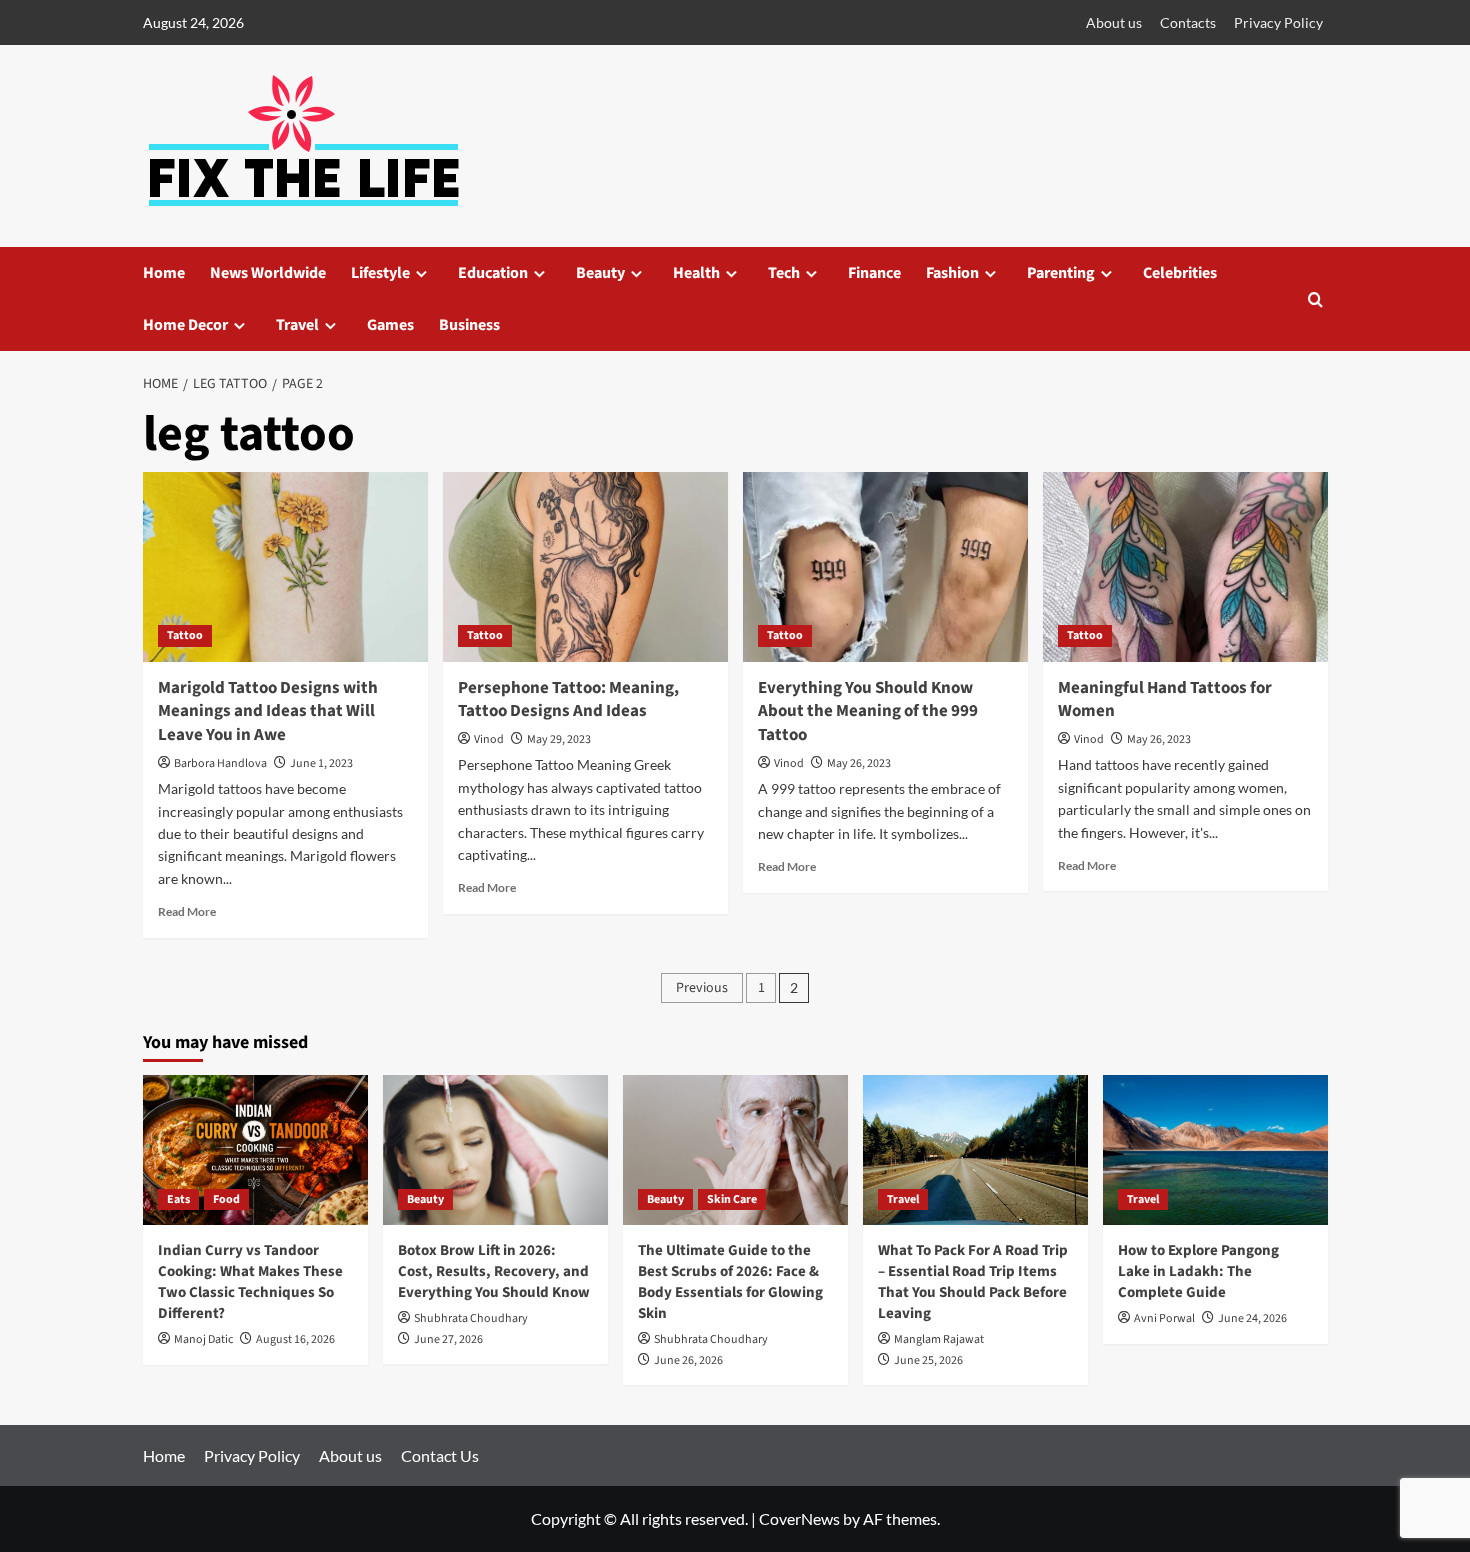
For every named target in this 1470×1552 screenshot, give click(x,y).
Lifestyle (380, 273)
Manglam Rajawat (939, 1339)
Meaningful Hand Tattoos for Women (1165, 700)
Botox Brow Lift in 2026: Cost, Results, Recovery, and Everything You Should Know (494, 1271)
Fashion (952, 273)
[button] (1315, 299)
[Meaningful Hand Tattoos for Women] (1185, 567)
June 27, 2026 (448, 1339)
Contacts (1188, 22)
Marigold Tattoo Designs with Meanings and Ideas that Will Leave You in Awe (268, 712)
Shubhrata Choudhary (471, 1318)
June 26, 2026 (688, 1360)
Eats (178, 1199)
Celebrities (1180, 273)
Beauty (600, 273)
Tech (784, 273)
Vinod (489, 739)
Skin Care (732, 1199)
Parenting (1061, 273)
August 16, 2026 (295, 1339)
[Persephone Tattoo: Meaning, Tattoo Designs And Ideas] (585, 567)
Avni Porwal (1164, 1318)
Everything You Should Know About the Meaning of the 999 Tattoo (868, 712)
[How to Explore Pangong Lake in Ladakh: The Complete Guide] (1215, 1150)
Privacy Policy (1278, 22)
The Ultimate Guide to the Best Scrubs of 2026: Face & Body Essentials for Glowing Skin (730, 1282)
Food (226, 1199)
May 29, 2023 (559, 739)
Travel (297, 325)
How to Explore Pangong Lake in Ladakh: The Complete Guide (1198, 1271)
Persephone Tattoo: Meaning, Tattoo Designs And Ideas (568, 700)
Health (696, 273)
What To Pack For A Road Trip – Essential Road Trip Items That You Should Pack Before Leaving (973, 1282)
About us (1114, 22)
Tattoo (185, 635)
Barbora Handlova (220, 763)
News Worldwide (268, 273)
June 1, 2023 (321, 763)
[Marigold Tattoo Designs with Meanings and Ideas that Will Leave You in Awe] (285, 567)
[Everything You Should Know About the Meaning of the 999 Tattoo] (885, 567)
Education (493, 273)
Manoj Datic (203, 1339)
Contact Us (440, 1455)
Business (469, 325)
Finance (874, 273)
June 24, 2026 (1252, 1318)
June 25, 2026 (928, 1360)
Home (164, 273)
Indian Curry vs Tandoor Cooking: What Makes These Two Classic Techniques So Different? (250, 1282)
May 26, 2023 (859, 763)
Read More (187, 911)
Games (390, 325)
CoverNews (799, 1518)
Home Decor (185, 325)
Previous (702, 988)
